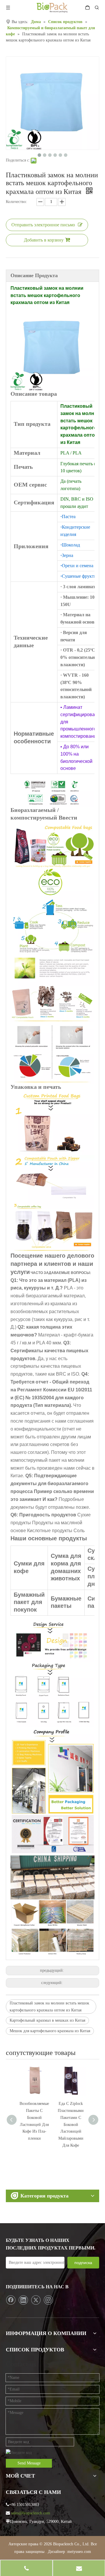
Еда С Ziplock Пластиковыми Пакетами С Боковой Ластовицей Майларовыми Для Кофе (34, 2124)
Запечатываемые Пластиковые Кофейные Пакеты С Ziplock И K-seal (71, 2117)
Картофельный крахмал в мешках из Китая (47, 2020)
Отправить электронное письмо (43, 225)
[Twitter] (36, 2300)
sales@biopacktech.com (31, 2513)
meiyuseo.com (79, 2552)
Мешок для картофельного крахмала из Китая (50, 2031)
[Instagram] (48, 2300)
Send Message (29, 2463)
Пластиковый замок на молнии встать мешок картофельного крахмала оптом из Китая (49, 2007)
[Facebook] (11, 2300)
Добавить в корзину (44, 240)
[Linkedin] (23, 2300)
